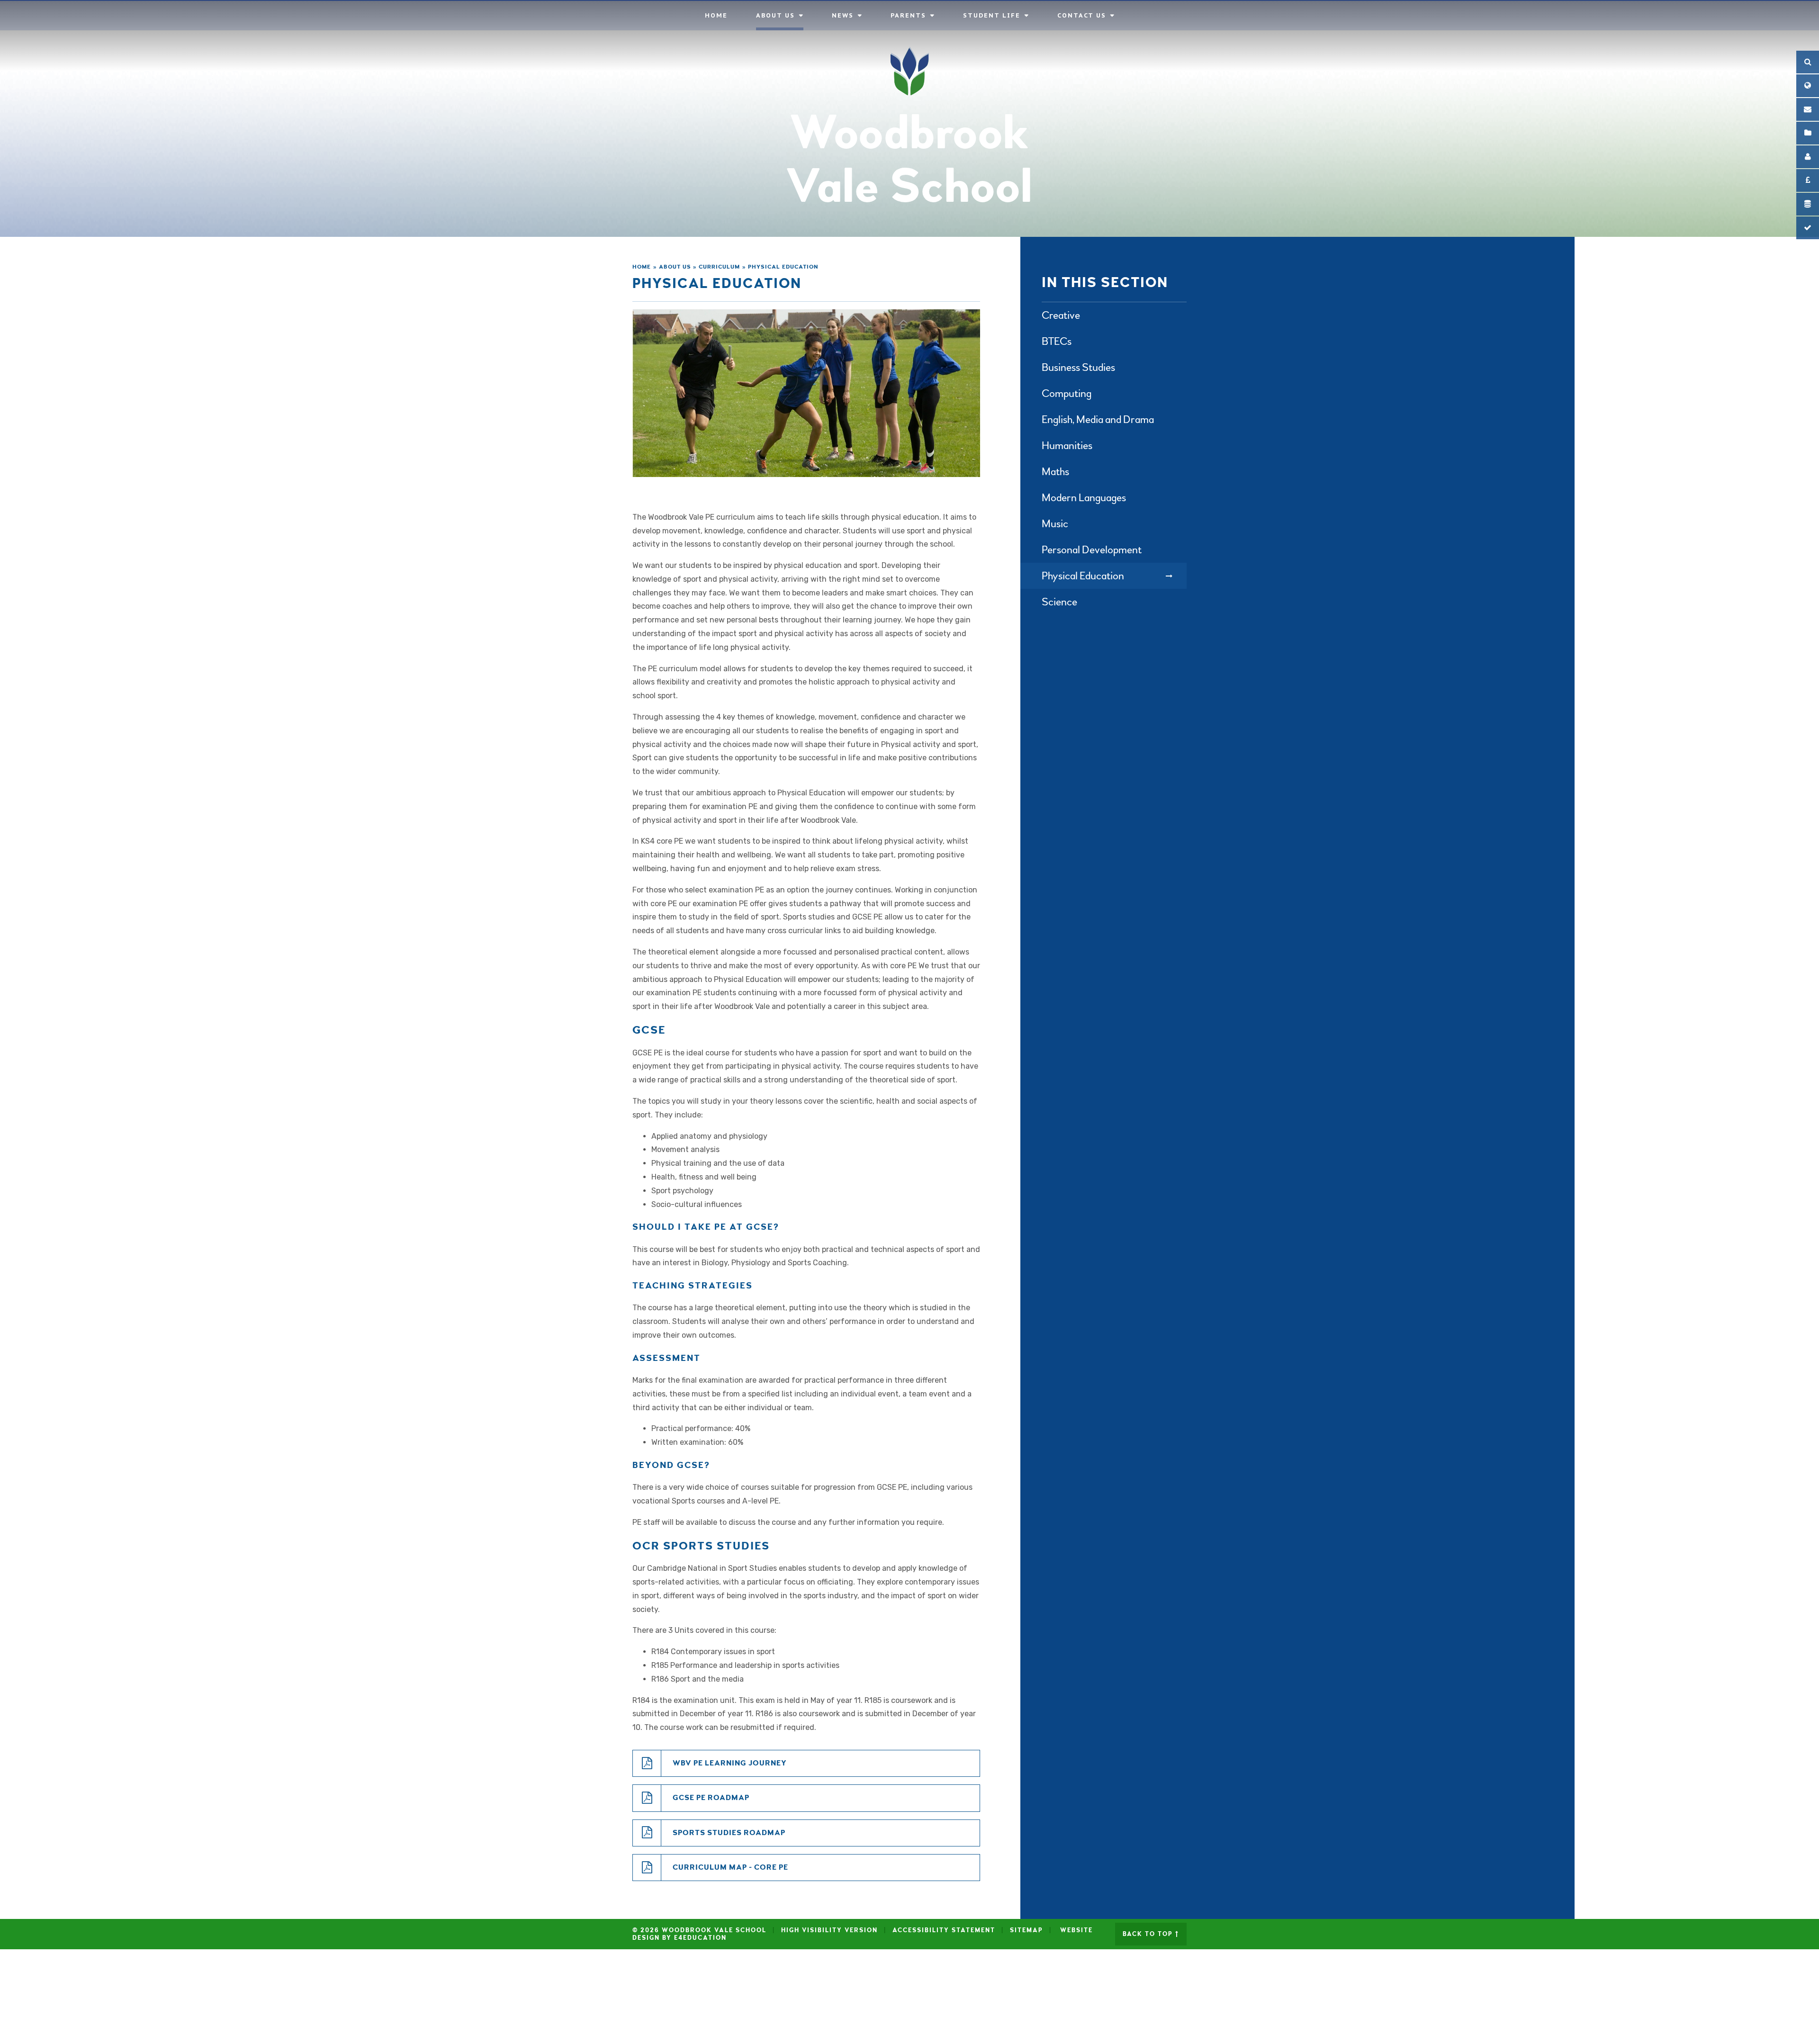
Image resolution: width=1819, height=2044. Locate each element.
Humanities (1067, 446)
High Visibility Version (829, 1930)
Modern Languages (1084, 498)
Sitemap (1027, 1930)
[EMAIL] (1808, 109)
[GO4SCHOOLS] (1808, 157)
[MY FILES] (1808, 133)
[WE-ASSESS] (1808, 228)
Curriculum (719, 267)
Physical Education (783, 267)
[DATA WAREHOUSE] (1808, 204)
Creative (1061, 315)
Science (1059, 602)
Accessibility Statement (944, 1930)
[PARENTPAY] (1808, 180)
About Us (675, 267)
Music (1055, 524)
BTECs (1057, 341)
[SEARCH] (1808, 62)
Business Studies (1078, 367)
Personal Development (1092, 550)
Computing (1067, 393)
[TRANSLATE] (1808, 86)
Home (642, 267)
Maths (1055, 472)
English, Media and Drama (1098, 419)
